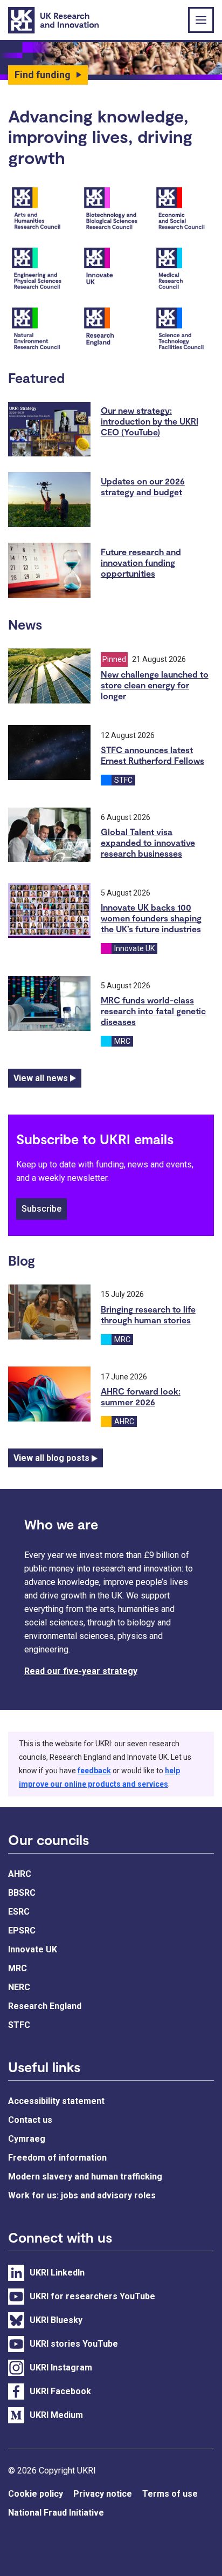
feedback (94, 1771)
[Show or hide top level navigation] (201, 20)
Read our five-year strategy (81, 1671)
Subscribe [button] (41, 1209)
